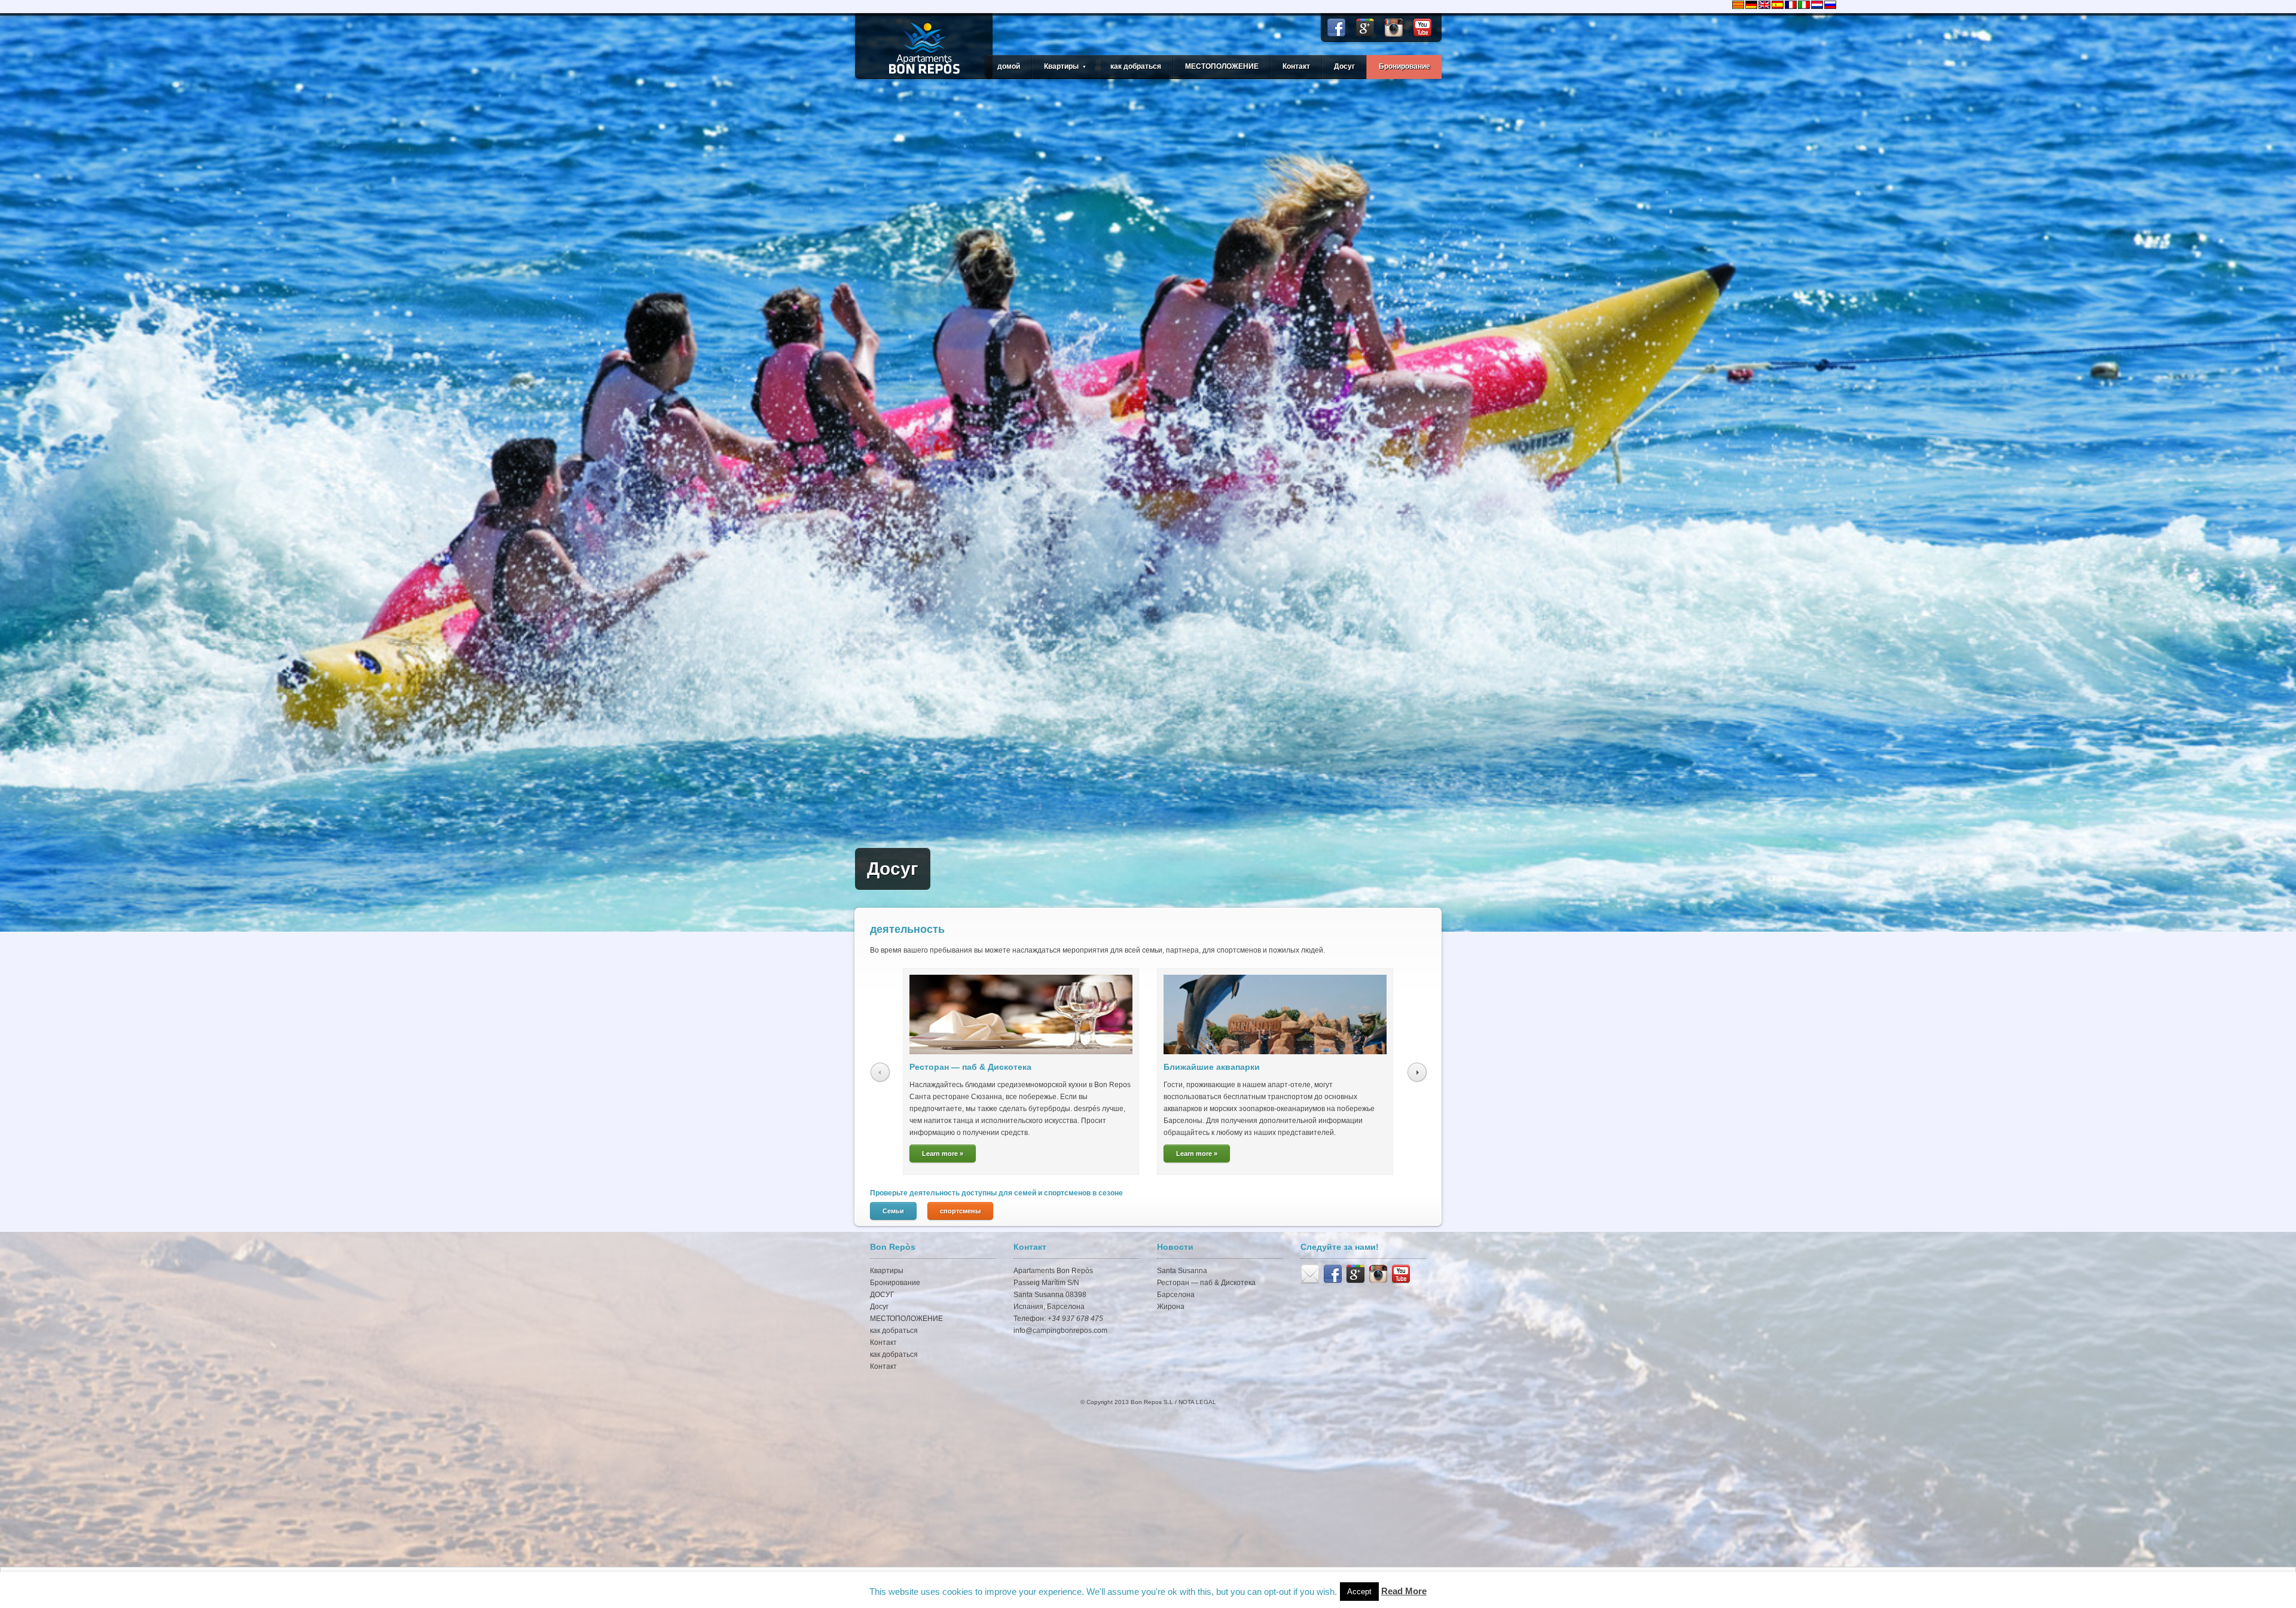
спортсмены (960, 1211)
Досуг (1344, 66)
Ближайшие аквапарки (1212, 1067)
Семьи (893, 1211)
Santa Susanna (1182, 1271)
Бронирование (1405, 66)
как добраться (1136, 66)
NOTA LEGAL (1197, 1402)
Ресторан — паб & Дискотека (970, 1067)
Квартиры (887, 1271)
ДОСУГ (882, 1295)
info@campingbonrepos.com (1060, 1331)
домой (1009, 66)
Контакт (1296, 66)
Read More (1404, 1591)
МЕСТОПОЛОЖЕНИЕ (1222, 66)
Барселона (1176, 1295)
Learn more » (943, 1154)
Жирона (1171, 1307)
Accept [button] (1359, 1592)
